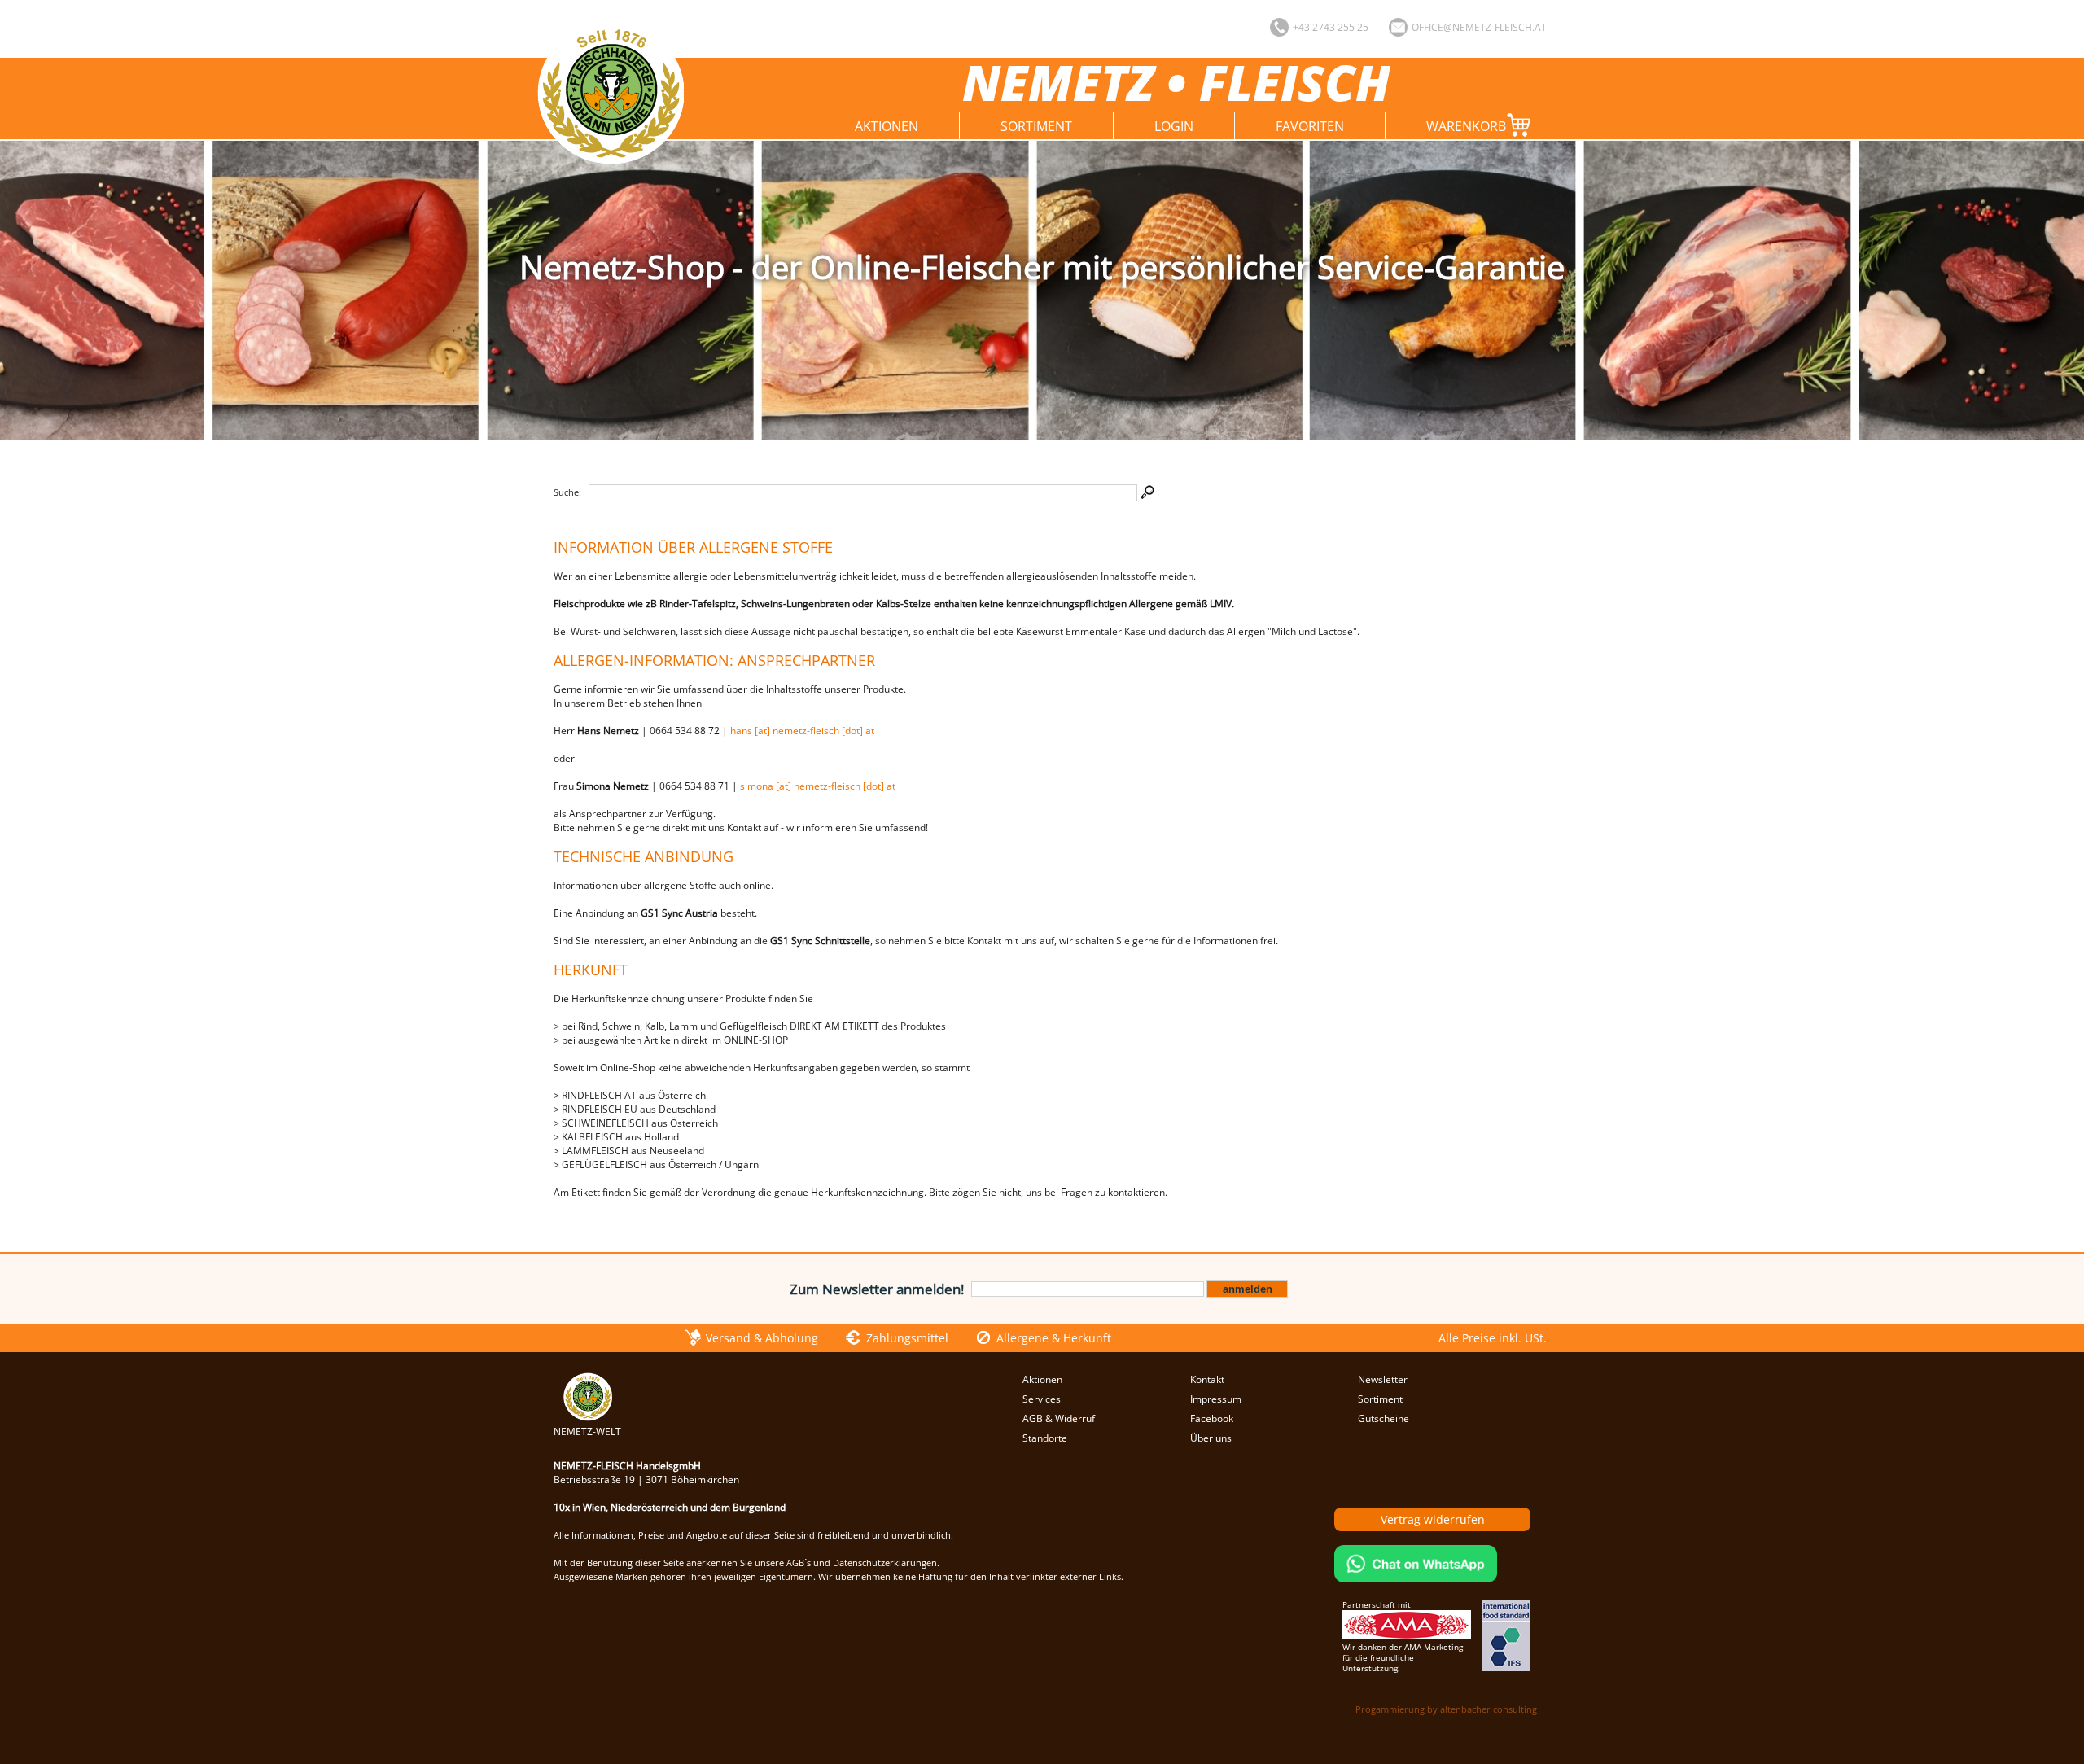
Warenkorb (1466, 126)
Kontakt (1207, 1379)
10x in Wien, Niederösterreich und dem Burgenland (670, 1507)
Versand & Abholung (762, 1338)
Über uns (1211, 1438)
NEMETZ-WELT (587, 1431)
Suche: (567, 492)
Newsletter (1383, 1379)
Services (1042, 1399)
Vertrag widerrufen (1433, 1519)
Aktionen (887, 126)
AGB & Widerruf (1059, 1418)
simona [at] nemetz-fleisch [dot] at (818, 786)
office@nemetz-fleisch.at (1479, 27)
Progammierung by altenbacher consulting (1446, 1709)
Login (1174, 126)
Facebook (1212, 1418)
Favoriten (1310, 126)
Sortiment (1036, 126)
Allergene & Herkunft (1054, 1338)
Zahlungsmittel (907, 1338)
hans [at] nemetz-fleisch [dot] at (802, 731)
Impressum (1216, 1399)
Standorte (1045, 1438)
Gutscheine (1383, 1418)
